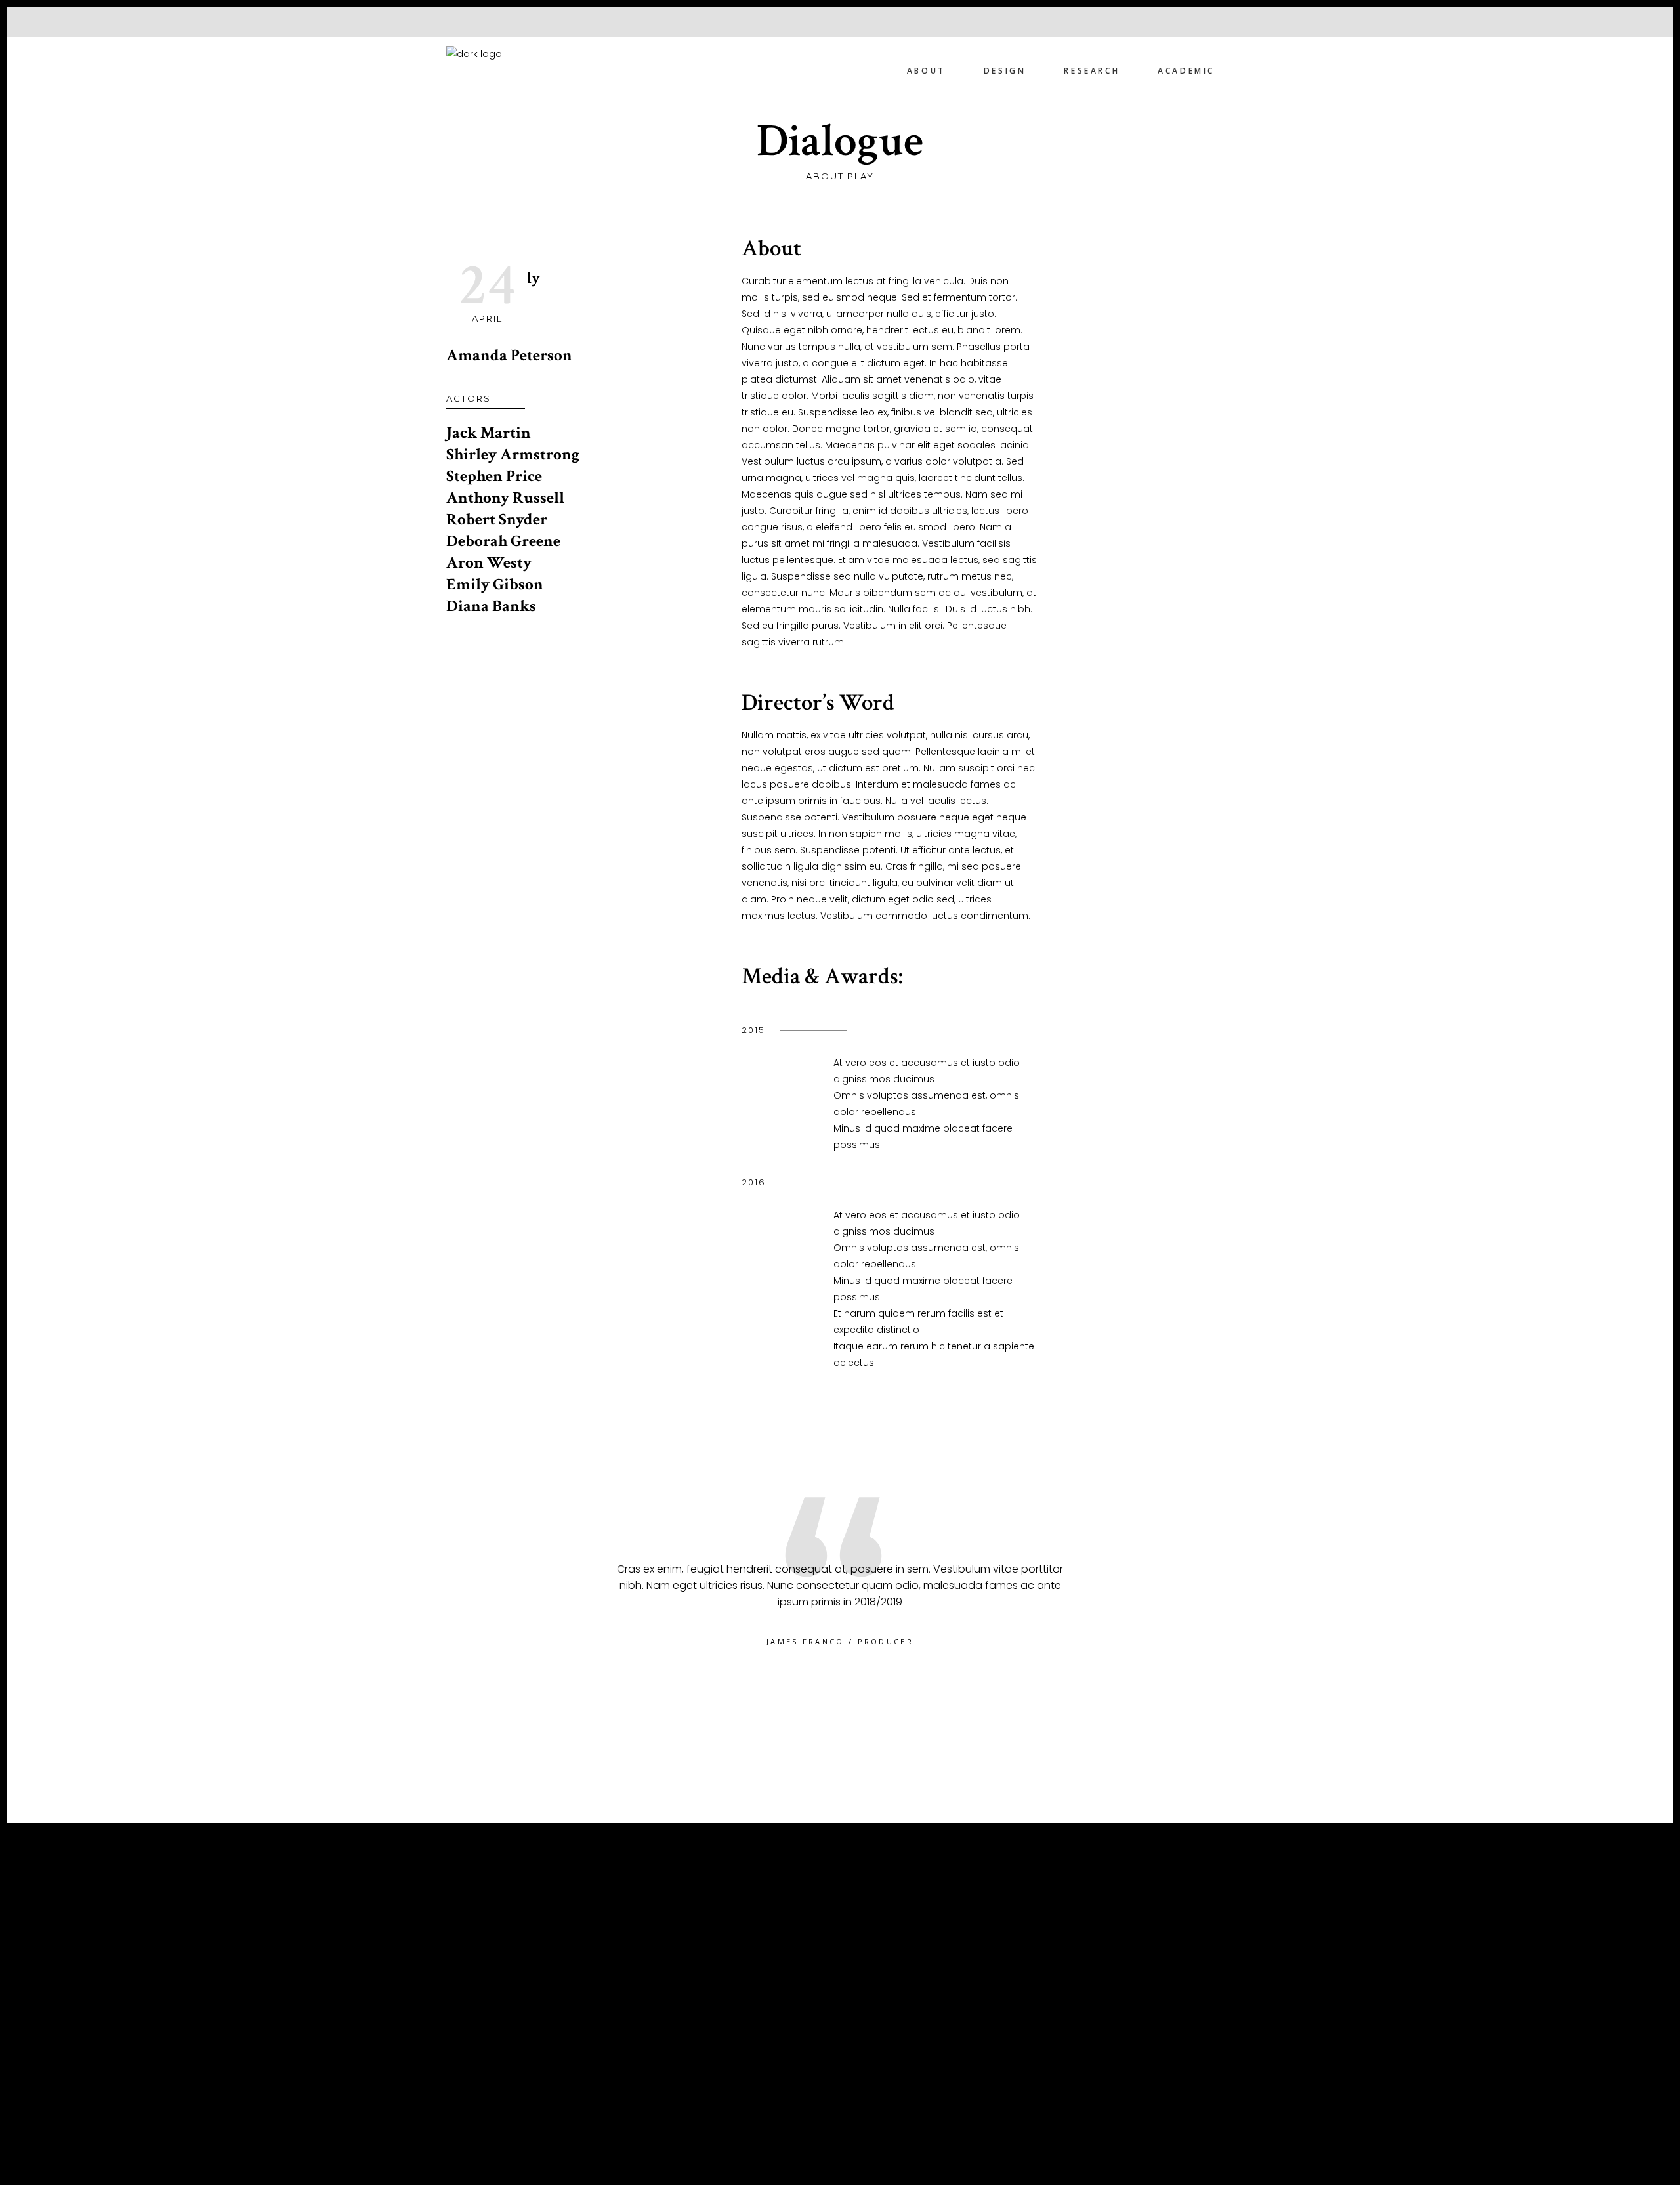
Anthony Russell (505, 498)
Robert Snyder (497, 520)
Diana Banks (491, 606)
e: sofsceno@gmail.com (520, 2052)
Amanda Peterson (509, 355)
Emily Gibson (495, 584)
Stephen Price (494, 476)
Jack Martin (489, 433)
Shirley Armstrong (513, 455)
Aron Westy (489, 563)
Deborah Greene (503, 541)
